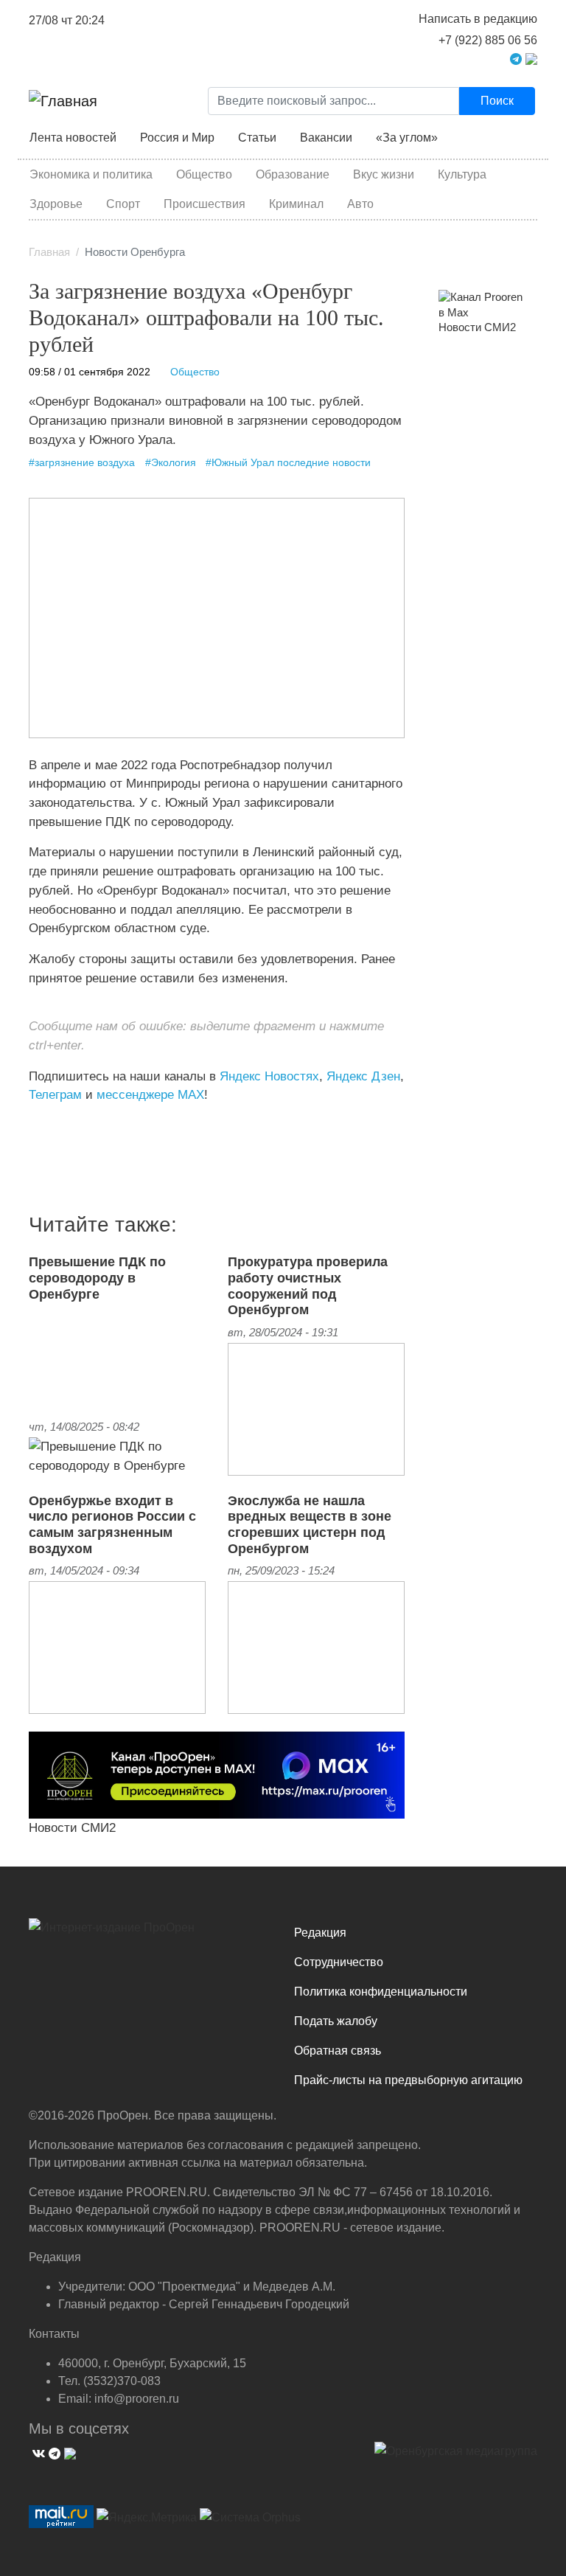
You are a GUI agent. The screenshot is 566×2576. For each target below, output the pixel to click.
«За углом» (407, 138)
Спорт (123, 204)
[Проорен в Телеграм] (516, 58)
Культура (462, 174)
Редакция (320, 1933)
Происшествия (205, 204)
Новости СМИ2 (72, 1827)
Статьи (257, 138)
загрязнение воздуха (85, 463)
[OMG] (456, 2457)
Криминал (296, 204)
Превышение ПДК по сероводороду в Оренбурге (97, 1278)
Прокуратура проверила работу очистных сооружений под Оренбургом (308, 1286)
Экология (174, 463)
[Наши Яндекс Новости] (45, 1125)
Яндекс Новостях (269, 1076)
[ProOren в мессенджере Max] (217, 1774)
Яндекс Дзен (363, 1076)
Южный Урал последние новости (291, 463)
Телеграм (55, 1094)
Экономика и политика (91, 174)
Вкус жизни (384, 174)
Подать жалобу (336, 2021)
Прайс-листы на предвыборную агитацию (408, 2080)
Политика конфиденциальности (381, 1992)
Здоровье (56, 204)
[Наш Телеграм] (53, 2452)
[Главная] (63, 101)
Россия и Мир (177, 138)
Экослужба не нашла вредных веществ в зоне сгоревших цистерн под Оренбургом (310, 1525)
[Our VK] (37, 2452)
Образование (293, 174)
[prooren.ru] (150, 1933)
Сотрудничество (339, 1962)
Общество (204, 174)
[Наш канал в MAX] (67, 1125)
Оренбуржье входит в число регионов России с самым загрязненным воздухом (112, 1525)
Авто (360, 204)
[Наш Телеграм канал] (56, 1125)
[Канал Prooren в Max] (482, 305)
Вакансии (326, 138)
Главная (49, 252)
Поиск (497, 101)
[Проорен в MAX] (531, 58)
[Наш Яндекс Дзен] (34, 1125)
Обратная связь (338, 2051)
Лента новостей (73, 138)
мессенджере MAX (150, 1094)
